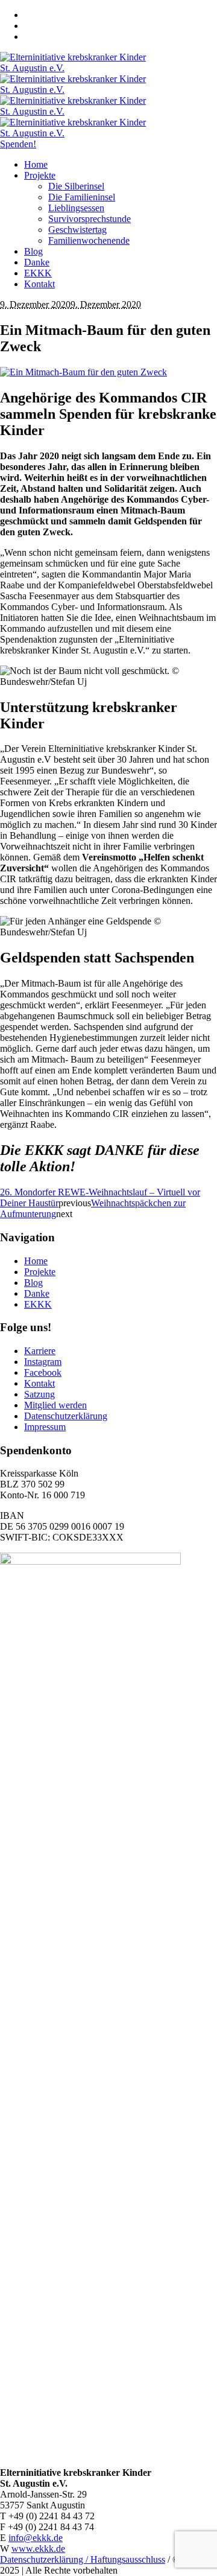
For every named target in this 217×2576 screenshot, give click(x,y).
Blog (33, 1283)
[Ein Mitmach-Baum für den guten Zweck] (83, 372)
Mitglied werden (55, 1405)
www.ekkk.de (38, 2549)
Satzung (39, 1394)
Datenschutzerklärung (66, 1416)
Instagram (43, 1362)
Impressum (45, 1427)
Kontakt (39, 1383)
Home (36, 1261)
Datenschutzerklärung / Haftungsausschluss (83, 2559)
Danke (37, 1293)
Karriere (40, 1351)
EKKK (38, 1304)
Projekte (40, 1272)
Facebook (43, 1372)
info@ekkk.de (36, 2538)
